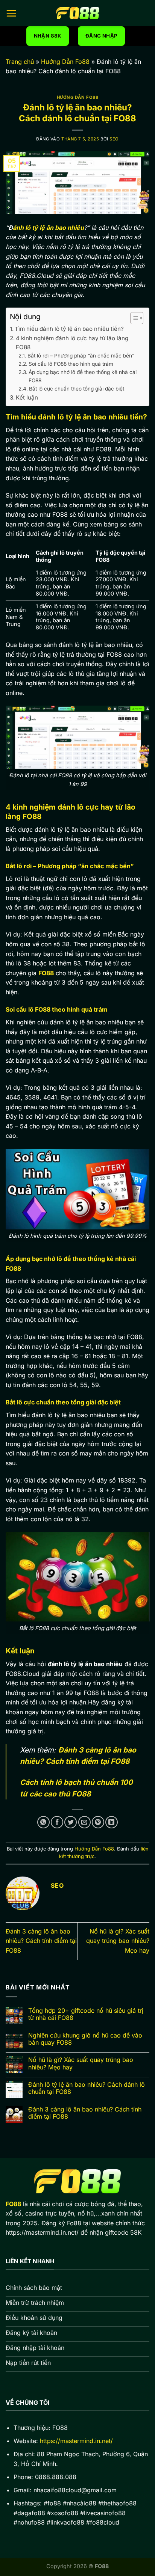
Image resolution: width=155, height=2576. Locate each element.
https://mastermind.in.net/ (76, 2441)
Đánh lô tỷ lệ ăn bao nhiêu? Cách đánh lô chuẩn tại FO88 (87, 2088)
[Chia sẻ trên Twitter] (71, 1822)
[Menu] (11, 13)
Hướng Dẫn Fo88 (65, 62)
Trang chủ (20, 62)
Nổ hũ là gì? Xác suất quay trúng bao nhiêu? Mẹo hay (118, 1941)
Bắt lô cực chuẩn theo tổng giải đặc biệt (77, 389)
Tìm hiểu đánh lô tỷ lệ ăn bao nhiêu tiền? (69, 329)
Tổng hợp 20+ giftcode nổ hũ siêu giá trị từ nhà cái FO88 (86, 2014)
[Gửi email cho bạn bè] (84, 1822)
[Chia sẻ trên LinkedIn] (112, 1822)
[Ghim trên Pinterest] (98, 1822)
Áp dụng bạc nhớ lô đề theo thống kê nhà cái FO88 (83, 376)
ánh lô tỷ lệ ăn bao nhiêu (48, 228)
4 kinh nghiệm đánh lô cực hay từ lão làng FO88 (72, 343)
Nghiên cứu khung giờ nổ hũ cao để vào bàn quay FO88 (85, 2039)
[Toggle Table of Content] (133, 318)
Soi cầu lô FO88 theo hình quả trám (71, 364)
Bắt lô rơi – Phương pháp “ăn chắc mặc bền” (81, 356)
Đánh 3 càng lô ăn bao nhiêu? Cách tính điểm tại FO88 (41, 1941)
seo (114, 139)
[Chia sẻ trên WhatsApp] (43, 1822)
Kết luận (27, 397)
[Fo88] (77, 13)
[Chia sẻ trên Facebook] (57, 1822)
